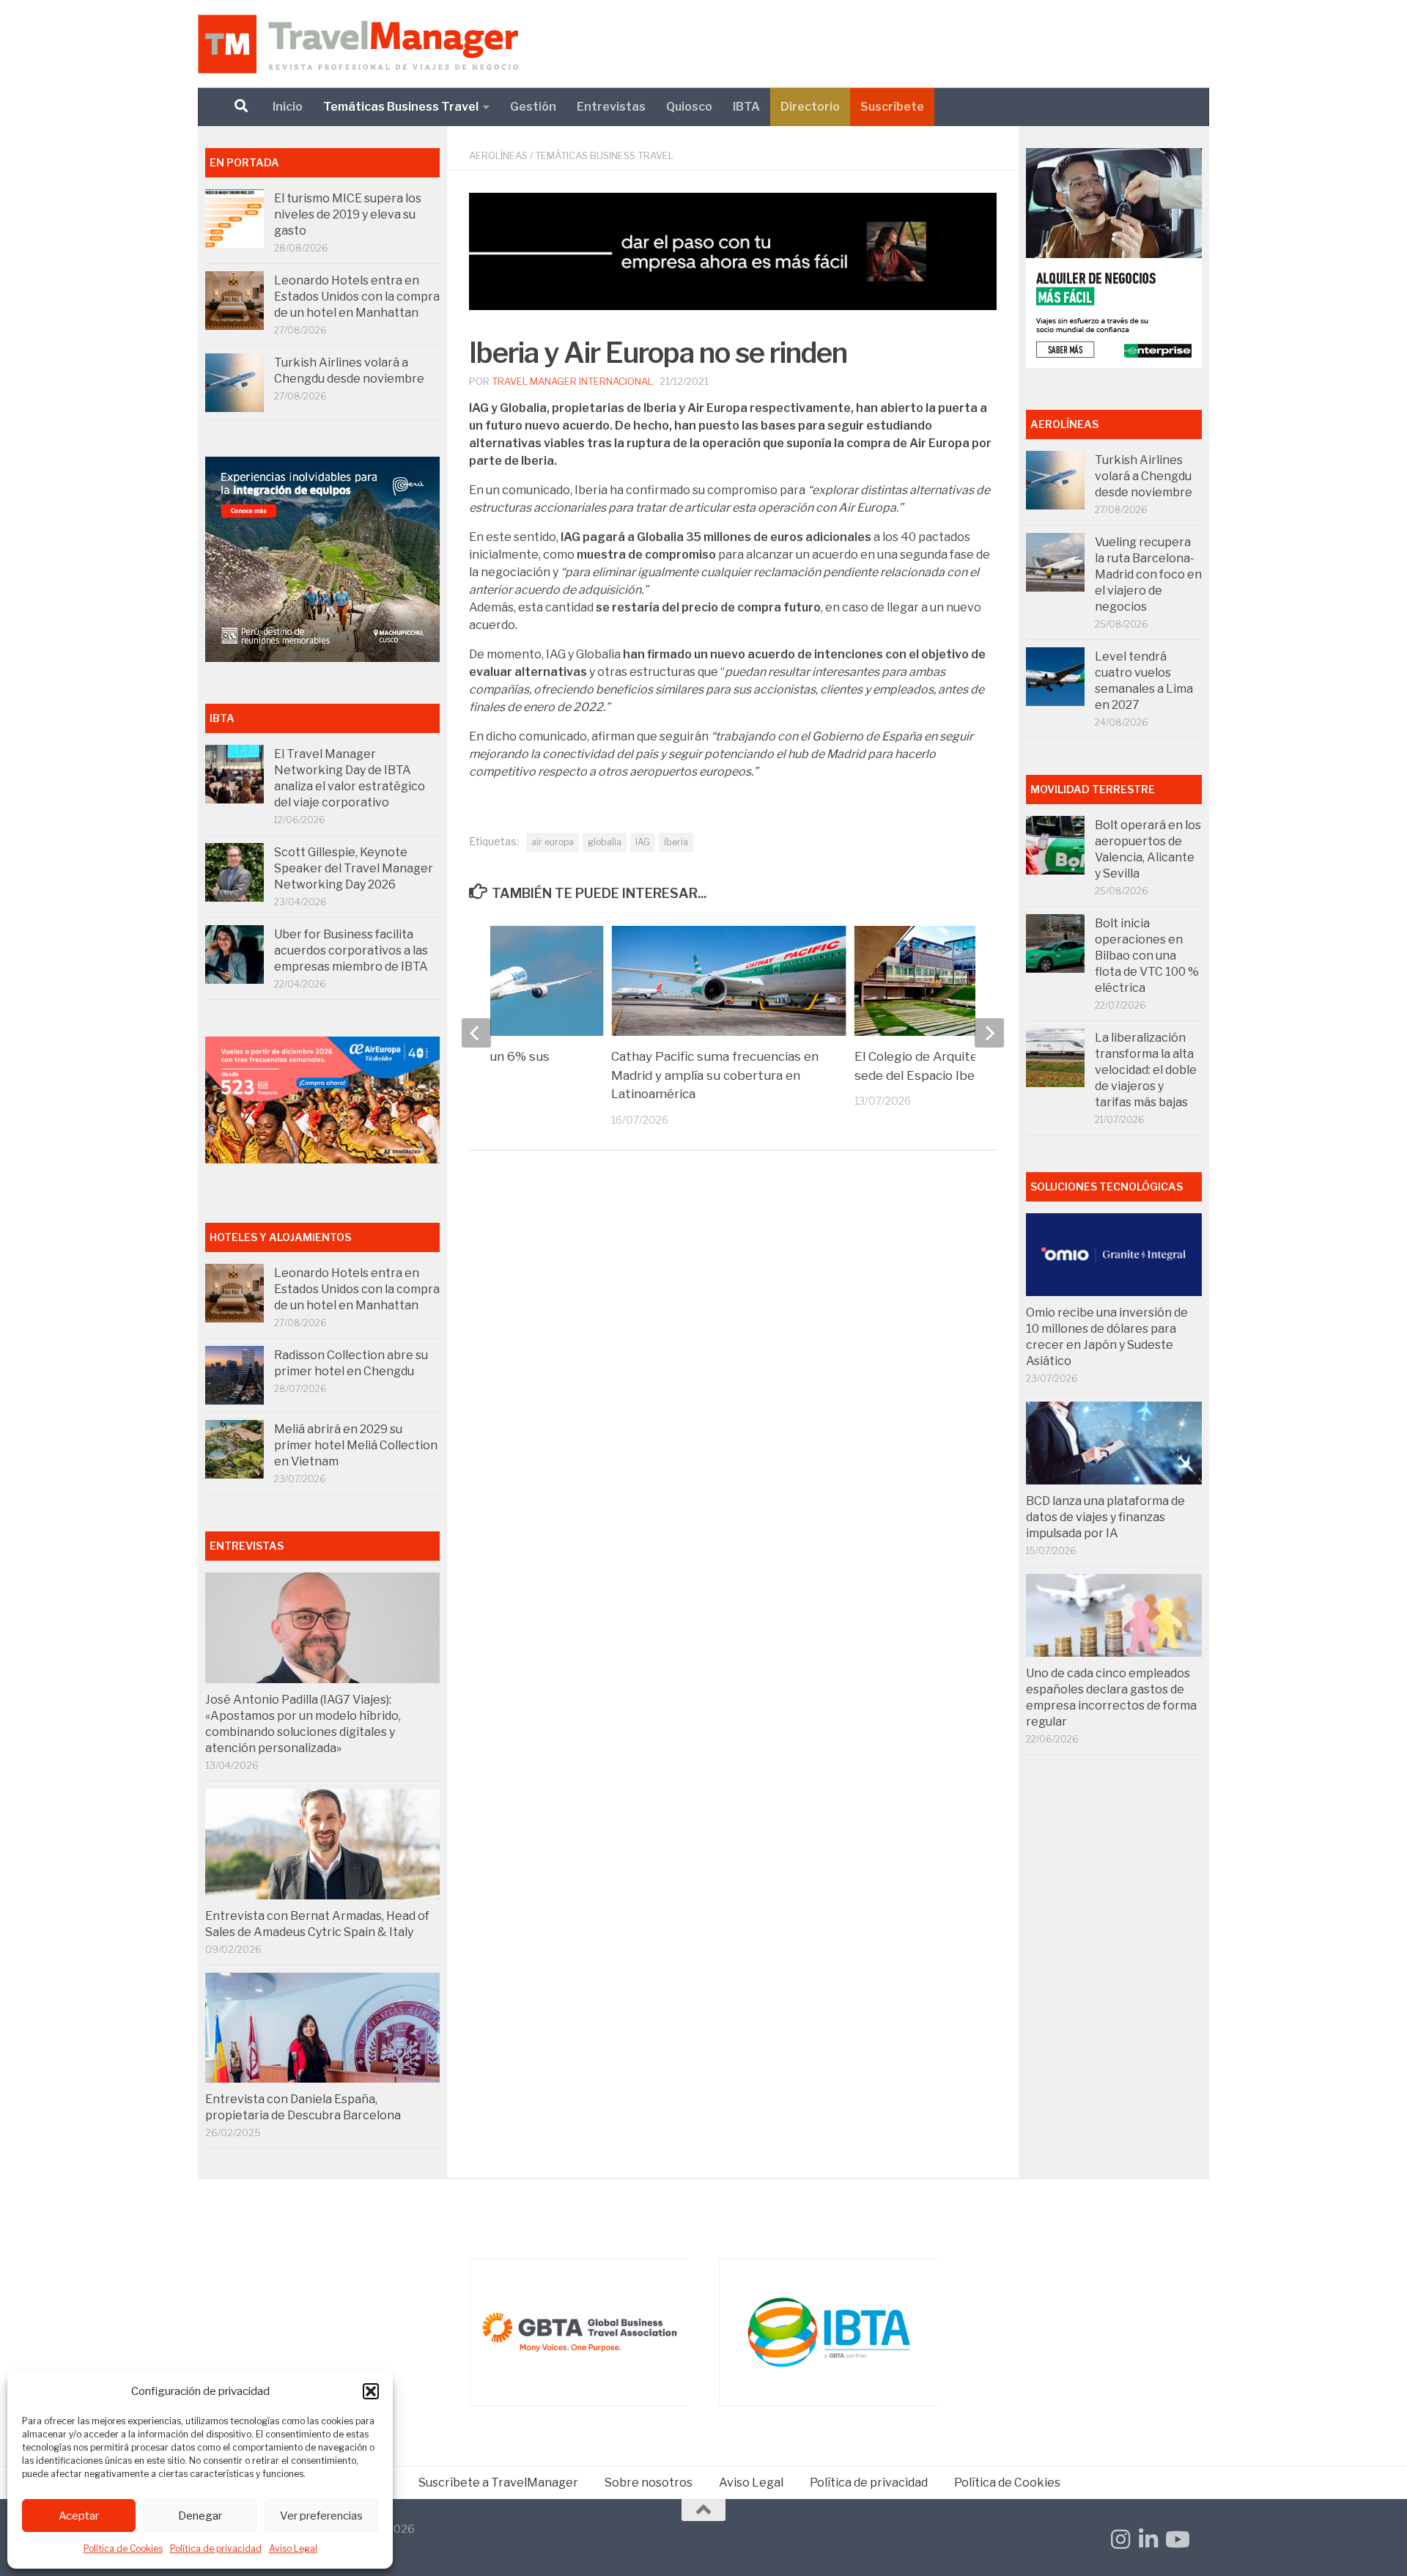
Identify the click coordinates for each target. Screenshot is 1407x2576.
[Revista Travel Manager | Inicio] (358, 44)
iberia (676, 842)
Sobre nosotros (649, 2483)
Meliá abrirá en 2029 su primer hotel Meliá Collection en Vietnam (356, 1445)
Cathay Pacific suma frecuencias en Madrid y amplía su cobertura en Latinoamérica (715, 1075)
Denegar (200, 2516)
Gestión (533, 107)
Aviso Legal (293, 2549)
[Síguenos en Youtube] (1176, 2539)
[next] (989, 1033)
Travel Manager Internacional (572, 381)
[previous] (476, 1033)
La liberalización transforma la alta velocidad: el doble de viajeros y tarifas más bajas (1146, 1070)
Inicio (288, 107)
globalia (605, 842)
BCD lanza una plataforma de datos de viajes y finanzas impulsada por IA (1105, 1517)
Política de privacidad (216, 2549)
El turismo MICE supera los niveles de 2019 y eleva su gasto (348, 214)
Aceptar (79, 2516)
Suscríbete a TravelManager (498, 2483)
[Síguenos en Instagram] (1120, 2539)
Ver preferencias (321, 2516)
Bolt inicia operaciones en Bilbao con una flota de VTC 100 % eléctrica (1147, 956)
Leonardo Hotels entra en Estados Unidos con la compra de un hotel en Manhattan (357, 297)
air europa (553, 842)
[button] (371, 2391)
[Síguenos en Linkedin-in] (1148, 2539)
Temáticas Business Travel (401, 107)
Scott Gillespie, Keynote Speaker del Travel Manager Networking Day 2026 (354, 868)
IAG (643, 842)
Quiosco (689, 107)
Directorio (810, 107)
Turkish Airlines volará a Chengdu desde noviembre (1144, 476)
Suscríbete (892, 107)
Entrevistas (611, 107)
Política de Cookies (123, 2549)
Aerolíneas (498, 155)
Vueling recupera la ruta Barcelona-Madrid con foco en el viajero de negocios (1148, 574)
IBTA (746, 107)
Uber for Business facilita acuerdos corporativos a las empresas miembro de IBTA (351, 950)
